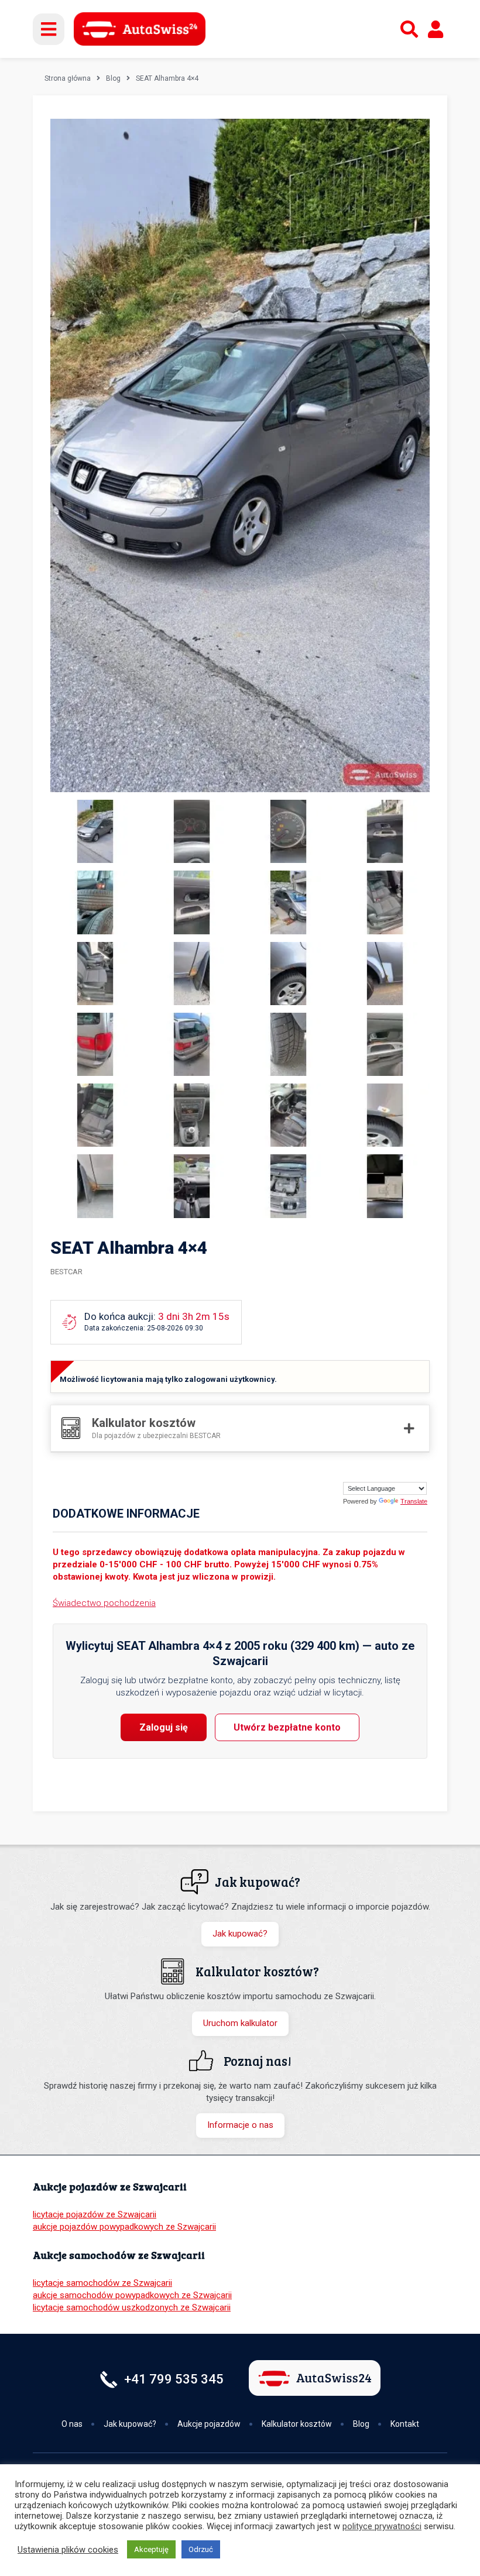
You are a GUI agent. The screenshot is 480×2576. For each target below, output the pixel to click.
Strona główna (68, 78)
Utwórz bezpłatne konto (287, 1727)
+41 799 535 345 (174, 2379)
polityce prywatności (382, 2526)
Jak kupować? (240, 1934)
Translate (414, 1501)
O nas (72, 2424)
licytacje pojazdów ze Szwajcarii (95, 2214)
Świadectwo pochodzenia (104, 1603)
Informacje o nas (240, 2125)
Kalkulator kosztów (297, 2424)
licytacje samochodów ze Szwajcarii (102, 2283)
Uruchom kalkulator (240, 2023)
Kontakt (405, 2424)
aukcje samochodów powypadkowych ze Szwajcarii (132, 2295)
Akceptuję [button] (151, 2549)
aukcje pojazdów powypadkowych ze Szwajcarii (124, 2227)
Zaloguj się (164, 1727)
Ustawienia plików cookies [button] (68, 2550)
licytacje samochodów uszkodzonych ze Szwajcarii (132, 2307)
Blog (113, 78)
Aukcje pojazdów (209, 2424)
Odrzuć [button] (201, 2549)
